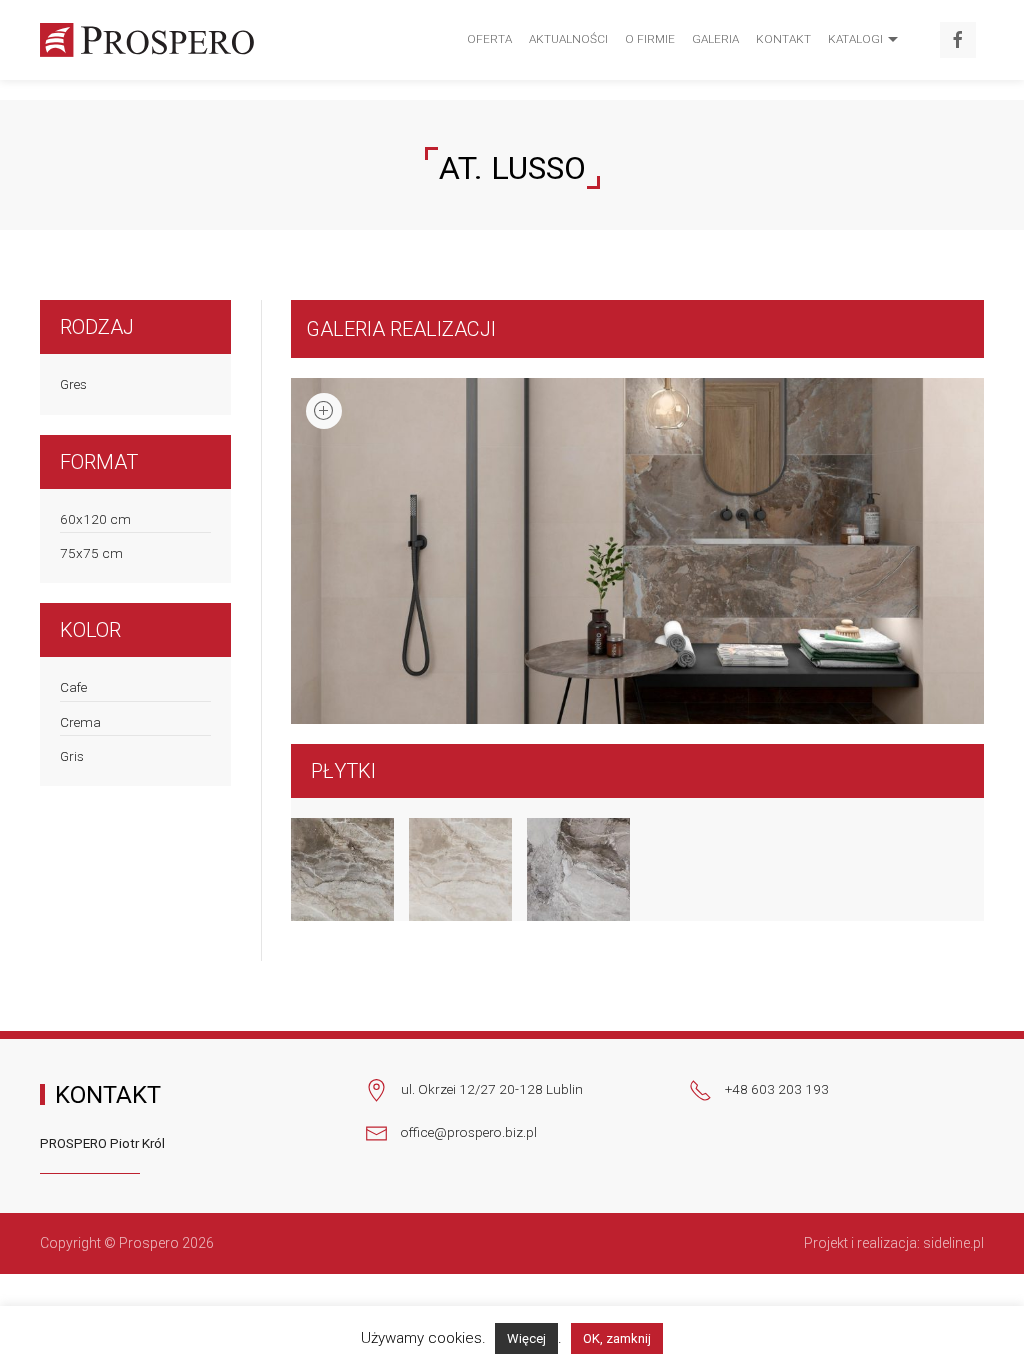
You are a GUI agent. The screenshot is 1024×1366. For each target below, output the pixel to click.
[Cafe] (335, 869)
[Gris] (571, 869)
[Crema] (453, 869)
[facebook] (957, 40)
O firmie (650, 39)
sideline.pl (953, 1243)
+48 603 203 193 (777, 1089)
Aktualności (568, 39)
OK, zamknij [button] (617, 1338)
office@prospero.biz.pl (469, 1132)
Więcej (526, 1338)
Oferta (489, 39)
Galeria (715, 39)
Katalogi (855, 39)
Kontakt (783, 39)
